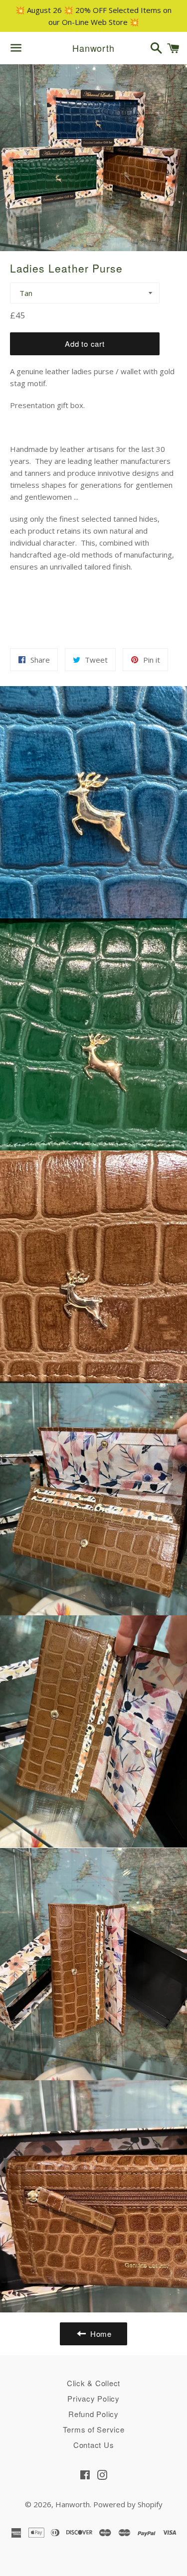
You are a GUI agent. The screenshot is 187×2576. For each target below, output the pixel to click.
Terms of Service (94, 2429)
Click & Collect (93, 2383)
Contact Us (94, 2445)
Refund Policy (93, 2414)
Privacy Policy (93, 2398)
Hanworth (93, 48)
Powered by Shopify (128, 2504)
